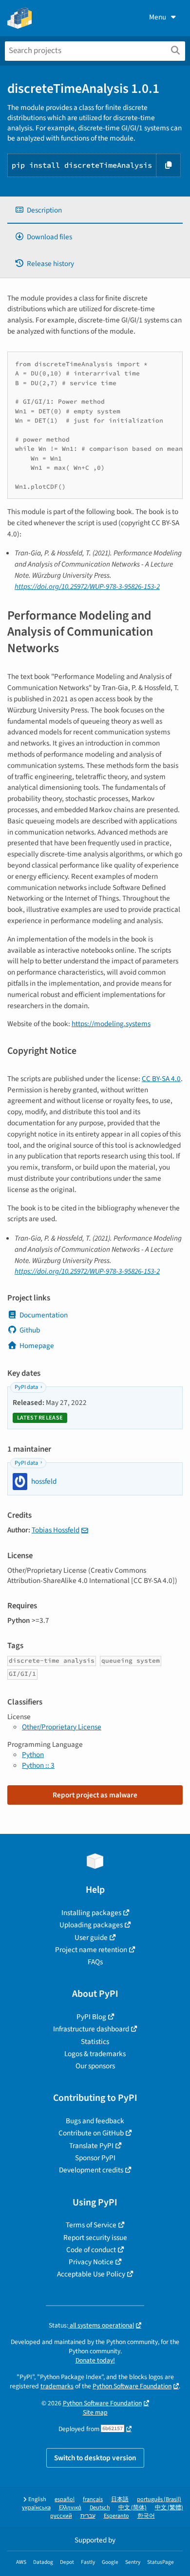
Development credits (91, 2170)
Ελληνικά (70, 2508)
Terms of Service (91, 2225)
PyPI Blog (91, 2017)
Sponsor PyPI (95, 2158)
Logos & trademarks (95, 2054)
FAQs (95, 1962)
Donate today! (95, 2360)
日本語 (120, 2499)
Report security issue (95, 2238)
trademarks (57, 2386)
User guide (91, 1937)
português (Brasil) (159, 2499)
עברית (88, 2516)
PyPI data (26, 1387)
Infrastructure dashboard (91, 2029)
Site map (95, 2412)
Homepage (37, 1346)
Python (33, 1755)
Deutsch (100, 2508)
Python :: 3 (38, 1765)
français (93, 2499)
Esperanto (116, 2516)
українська (36, 2508)
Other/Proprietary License (62, 1727)
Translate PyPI (91, 2146)
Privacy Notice (91, 2262)
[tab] (95, 210)
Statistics (95, 2042)
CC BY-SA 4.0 (161, 1079)
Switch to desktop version (95, 2458)
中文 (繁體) (169, 2508)
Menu (158, 17)
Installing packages (91, 1913)
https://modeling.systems (111, 1024)
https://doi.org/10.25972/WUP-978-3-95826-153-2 (87, 586)
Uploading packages (91, 1925)
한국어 (146, 2516)
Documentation (44, 1315)
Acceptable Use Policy (91, 2274)
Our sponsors (95, 2066)
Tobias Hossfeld (56, 1530)
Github (30, 1330)
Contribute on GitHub (91, 2133)
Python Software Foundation (132, 2386)
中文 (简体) (133, 2508)
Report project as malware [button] (95, 1795)
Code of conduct (91, 2250)
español (65, 2499)
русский (61, 2516)
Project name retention (91, 1950)
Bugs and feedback (95, 2121)
